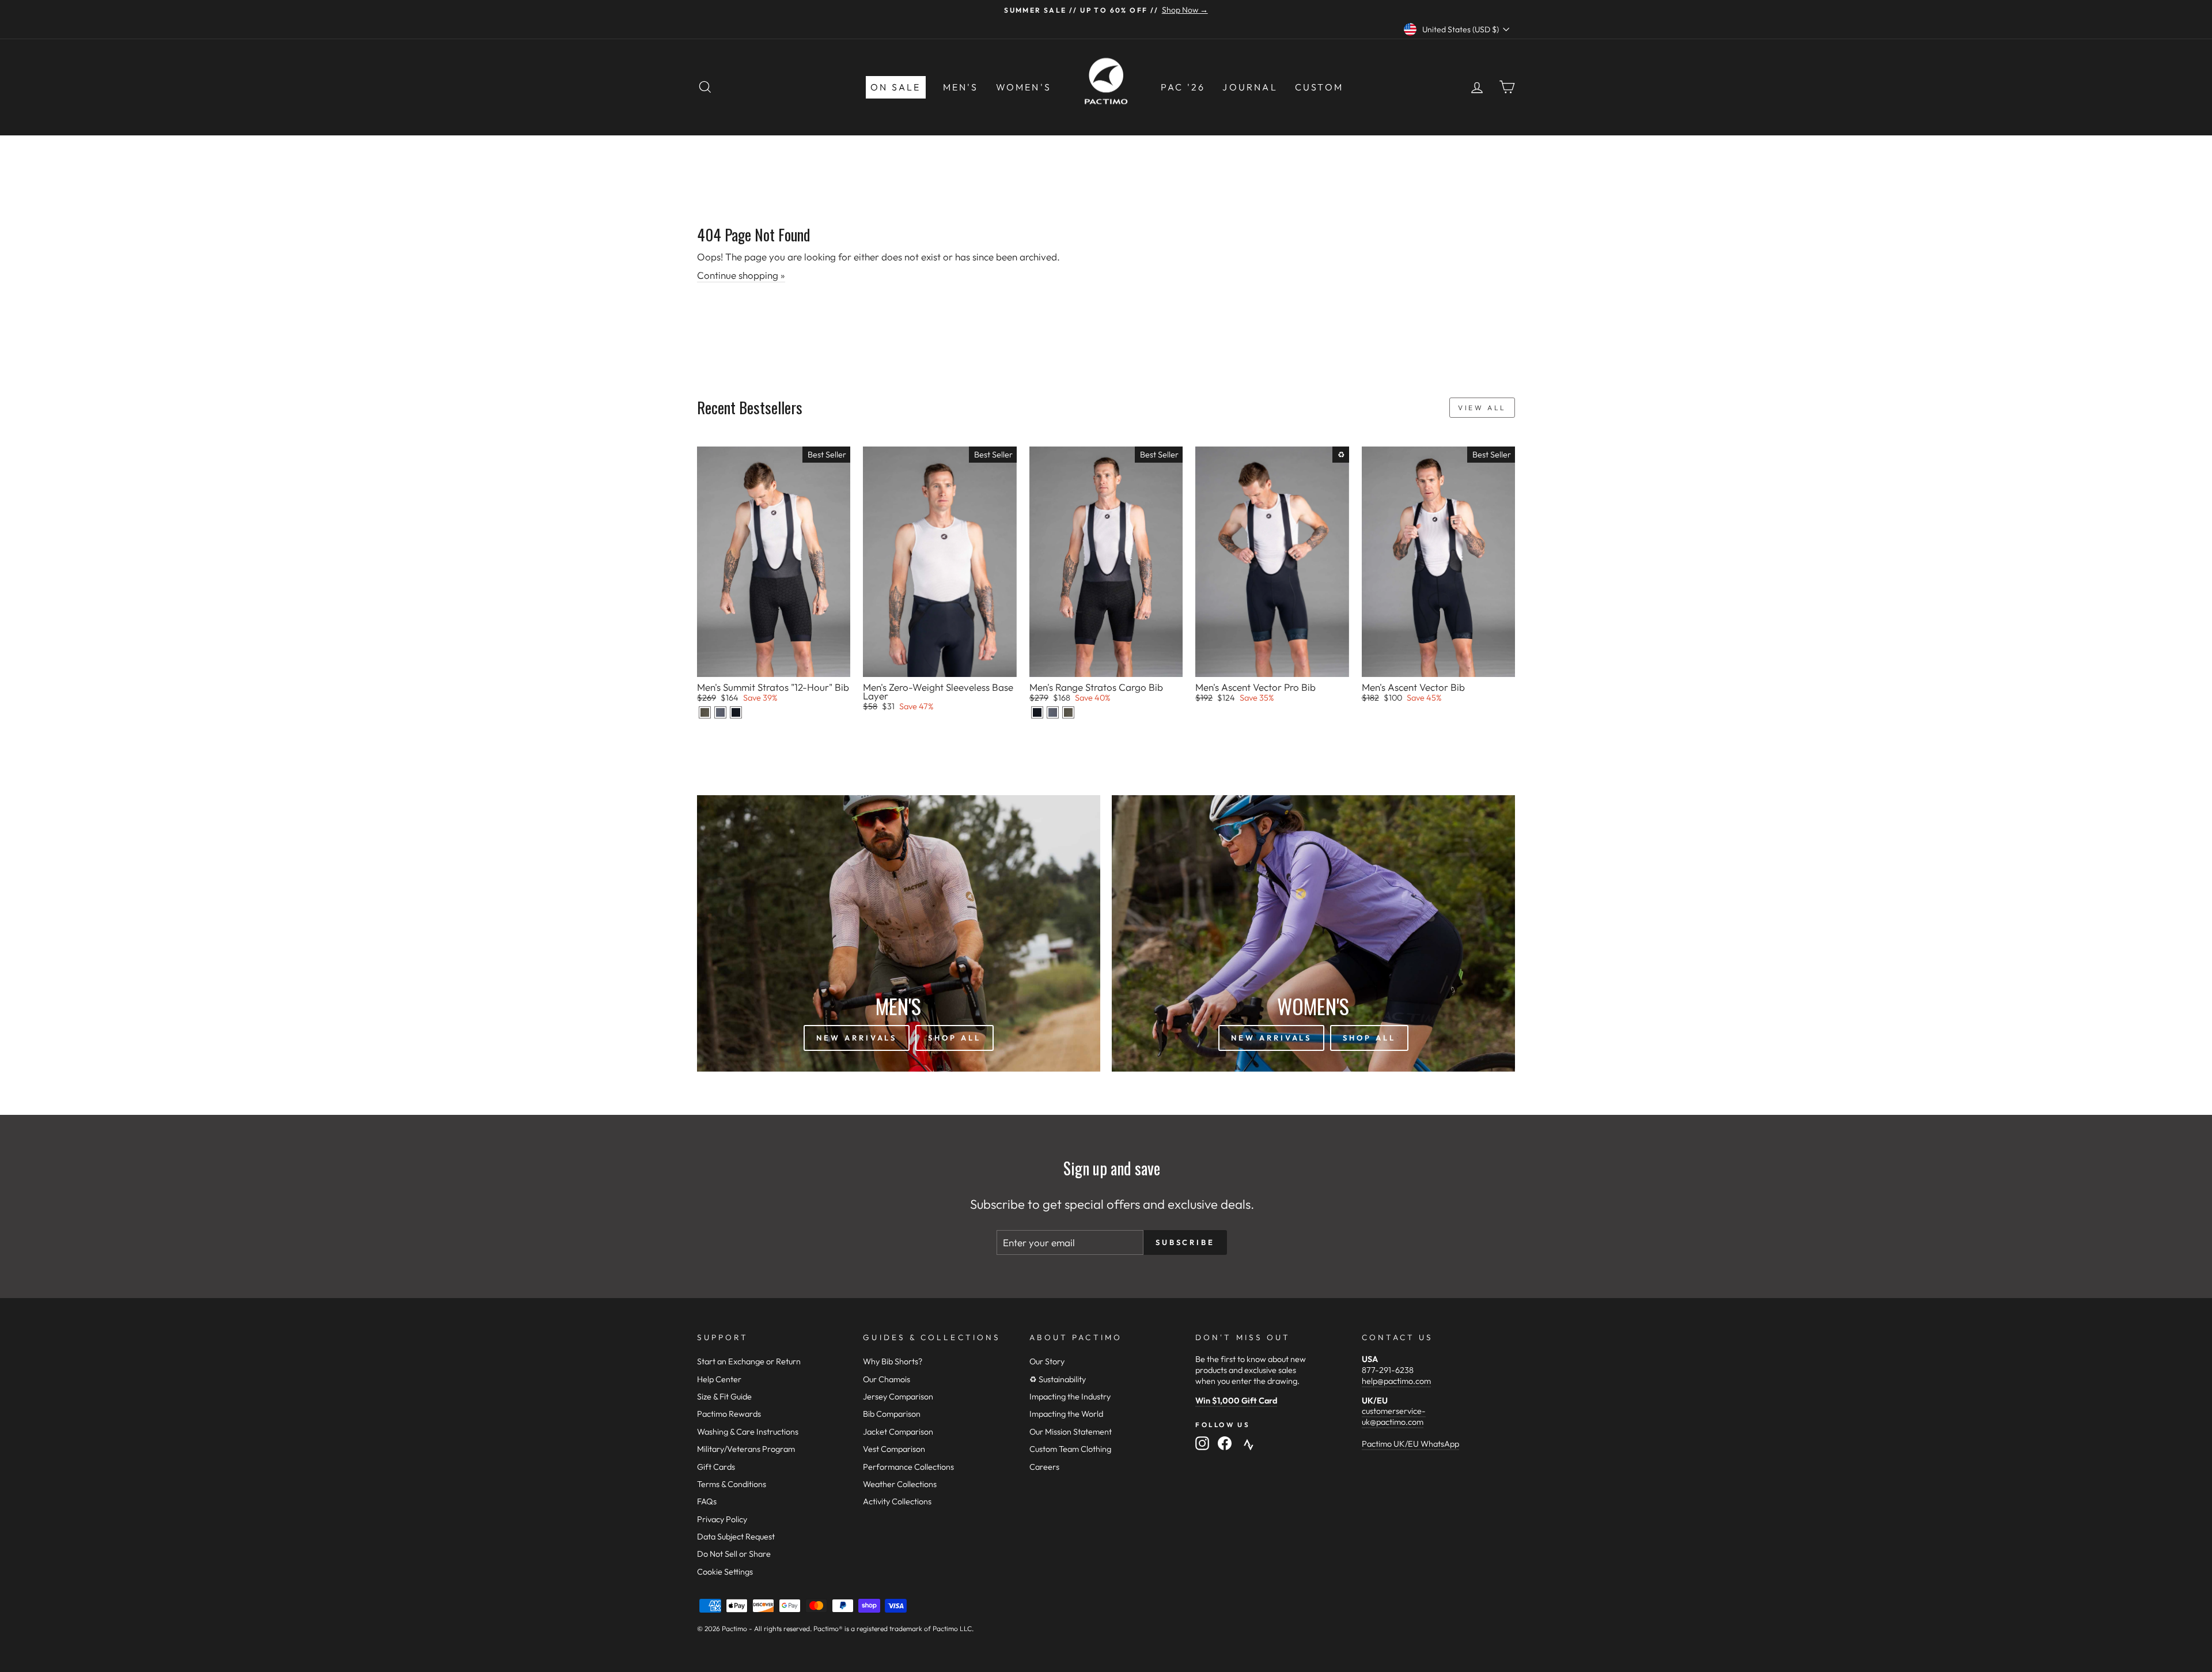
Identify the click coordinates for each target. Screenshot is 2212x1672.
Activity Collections (897, 1501)
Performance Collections (908, 1467)
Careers (1044, 1467)
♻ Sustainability (1058, 1379)
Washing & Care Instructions (748, 1432)
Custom (1319, 87)
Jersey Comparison (898, 1397)
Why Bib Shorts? (893, 1361)
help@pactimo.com (1396, 1381)
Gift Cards (716, 1467)
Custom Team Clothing (1070, 1449)
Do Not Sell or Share (734, 1554)
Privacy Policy (722, 1519)
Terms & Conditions (732, 1484)
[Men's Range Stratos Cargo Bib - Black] (1037, 712)
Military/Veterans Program (746, 1449)
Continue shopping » (741, 275)
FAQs (707, 1501)
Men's (961, 87)
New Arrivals (857, 1038)
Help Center (719, 1379)
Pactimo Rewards (729, 1414)
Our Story (1047, 1361)
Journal (1250, 87)
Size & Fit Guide (724, 1397)
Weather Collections (900, 1484)
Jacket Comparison (898, 1432)
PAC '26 (1183, 87)
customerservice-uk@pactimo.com (1394, 1416)
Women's (1024, 87)
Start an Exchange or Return (749, 1361)
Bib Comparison (892, 1414)
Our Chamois (887, 1379)
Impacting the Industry (1070, 1397)
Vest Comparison (894, 1449)
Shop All (954, 1038)
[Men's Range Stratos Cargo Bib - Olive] (1068, 712)
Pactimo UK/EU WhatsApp (1410, 1444)
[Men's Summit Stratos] (705, 712)
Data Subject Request (736, 1537)
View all (1482, 408)
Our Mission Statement (1071, 1432)
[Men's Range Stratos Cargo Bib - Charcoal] (1053, 712)
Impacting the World (1066, 1414)
